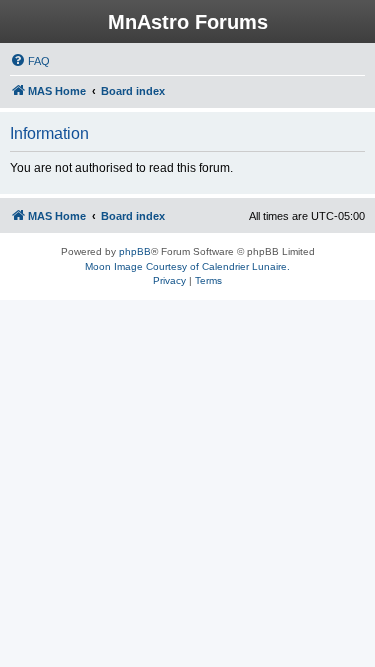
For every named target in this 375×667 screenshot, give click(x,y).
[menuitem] (30, 61)
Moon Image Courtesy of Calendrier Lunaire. (187, 266)
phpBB (135, 251)
